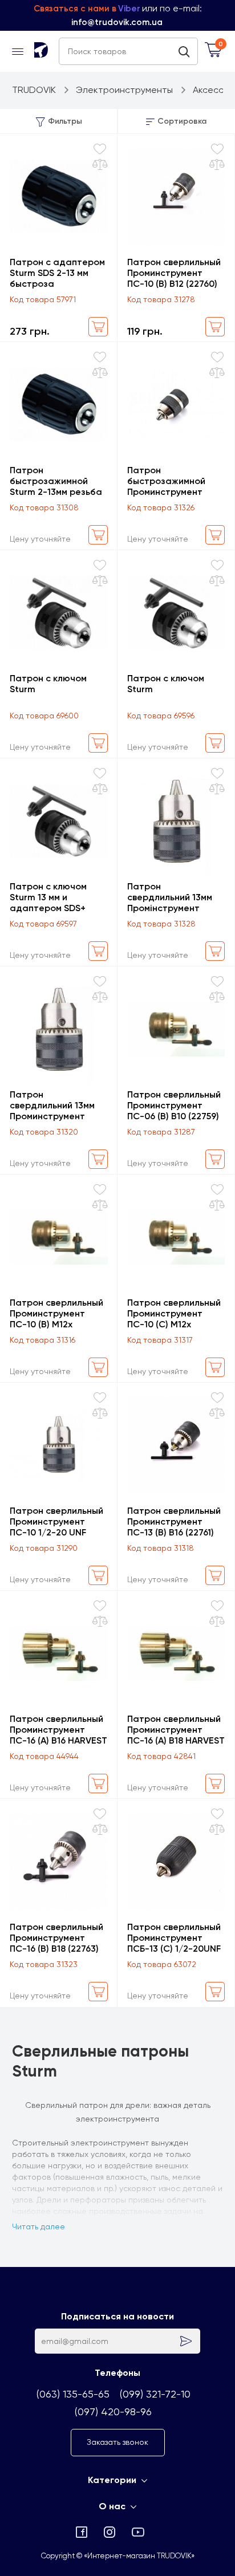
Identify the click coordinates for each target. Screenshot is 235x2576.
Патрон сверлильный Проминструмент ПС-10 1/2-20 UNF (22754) (56, 1521)
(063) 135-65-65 (73, 2394)
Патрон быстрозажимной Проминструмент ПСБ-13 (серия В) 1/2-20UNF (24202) (174, 481)
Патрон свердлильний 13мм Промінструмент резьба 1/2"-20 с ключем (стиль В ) (170, 897)
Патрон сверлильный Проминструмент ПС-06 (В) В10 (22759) (174, 1105)
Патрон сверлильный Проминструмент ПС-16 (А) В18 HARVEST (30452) (176, 1730)
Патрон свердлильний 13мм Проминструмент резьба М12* (52, 1105)
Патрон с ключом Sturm (48, 684)
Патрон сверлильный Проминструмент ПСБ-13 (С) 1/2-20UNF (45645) (174, 1938)
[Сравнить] (100, 165)
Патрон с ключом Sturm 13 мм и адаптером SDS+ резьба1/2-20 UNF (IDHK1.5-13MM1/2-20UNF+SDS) (50, 897)
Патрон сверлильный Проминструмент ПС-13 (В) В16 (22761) (174, 1521)
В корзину (98, 327)
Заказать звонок (117, 2442)
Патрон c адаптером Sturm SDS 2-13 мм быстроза (57, 273)
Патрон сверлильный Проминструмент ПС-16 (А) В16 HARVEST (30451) (58, 1730)
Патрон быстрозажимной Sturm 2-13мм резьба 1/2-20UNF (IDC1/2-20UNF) (56, 481)
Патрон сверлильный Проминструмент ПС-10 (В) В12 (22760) (174, 273)
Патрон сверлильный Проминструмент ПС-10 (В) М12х (56, 1313)
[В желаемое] (100, 149)
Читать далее (39, 2226)
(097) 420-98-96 (113, 2412)
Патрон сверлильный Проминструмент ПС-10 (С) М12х (174, 1313)
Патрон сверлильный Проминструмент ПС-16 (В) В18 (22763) (56, 1938)
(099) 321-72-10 (155, 2394)
